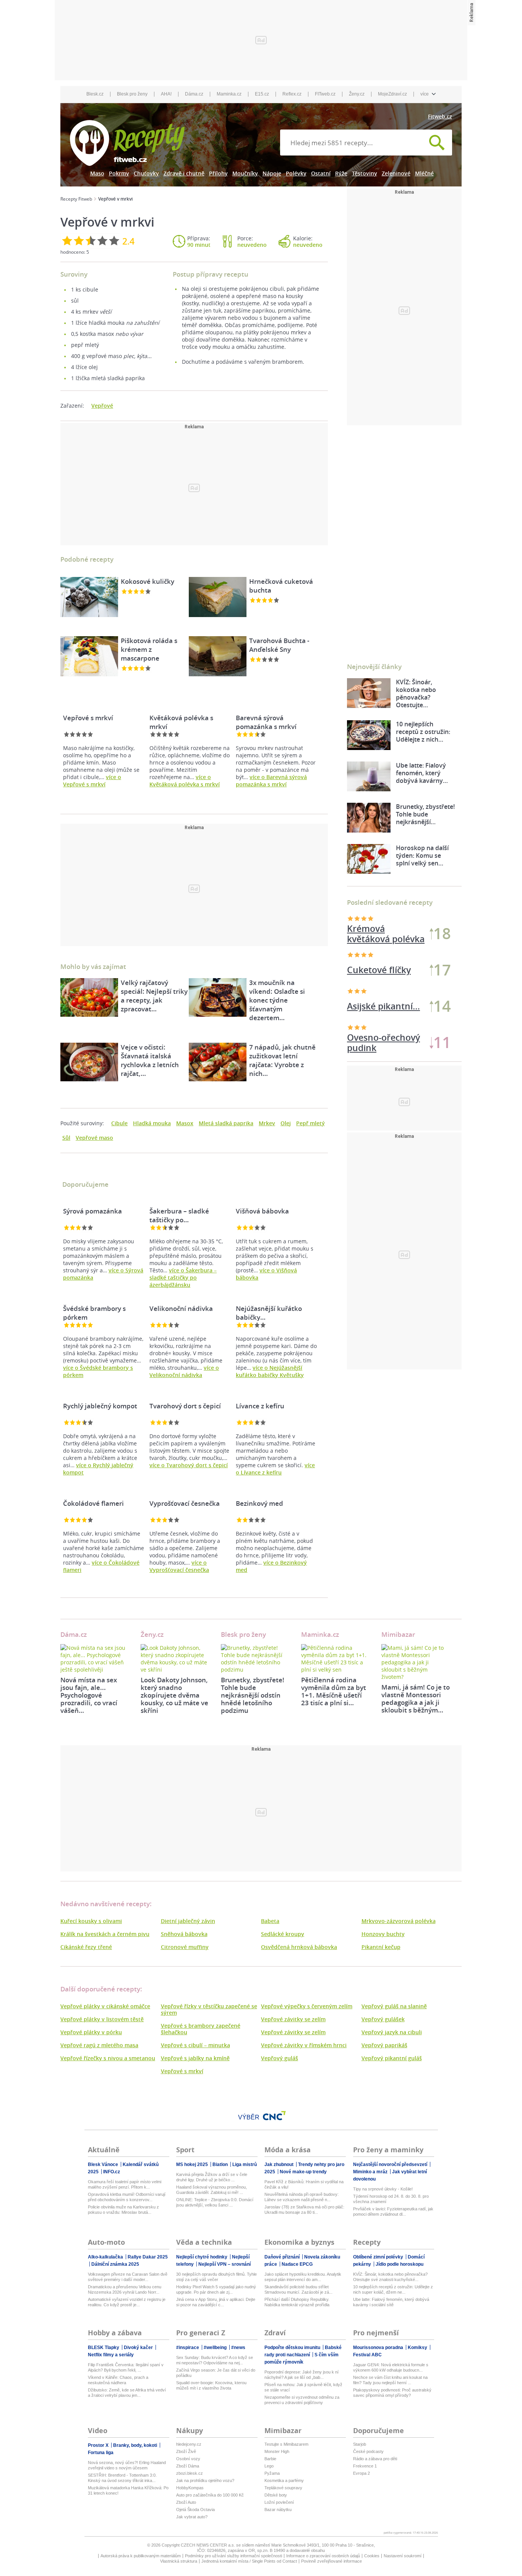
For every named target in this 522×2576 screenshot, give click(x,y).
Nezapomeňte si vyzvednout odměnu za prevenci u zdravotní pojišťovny (302, 2400)
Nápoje (272, 173)
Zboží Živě (186, 2451)
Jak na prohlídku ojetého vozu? (205, 2480)
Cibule (119, 1123)
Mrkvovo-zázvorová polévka (399, 1921)
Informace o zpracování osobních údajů (323, 2556)
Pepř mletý (310, 1123)
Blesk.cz (95, 94)
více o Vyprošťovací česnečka (179, 1566)
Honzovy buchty (383, 1934)
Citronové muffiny (185, 1947)
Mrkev (267, 1123)
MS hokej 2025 (193, 2164)
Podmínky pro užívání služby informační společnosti (233, 2556)
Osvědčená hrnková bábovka (299, 1947)
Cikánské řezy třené (86, 1947)
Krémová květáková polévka (386, 934)
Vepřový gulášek (383, 2019)
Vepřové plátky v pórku (91, 2032)
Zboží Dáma (188, 2466)
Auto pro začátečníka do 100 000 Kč (210, 2495)
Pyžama (272, 2473)
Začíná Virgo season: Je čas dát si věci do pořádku (216, 2373)
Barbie (270, 2459)
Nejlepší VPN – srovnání (225, 2264)
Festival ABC (367, 2355)
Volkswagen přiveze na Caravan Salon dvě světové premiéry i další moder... (128, 2277)
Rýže (341, 173)
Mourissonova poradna (379, 2348)
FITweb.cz (325, 94)
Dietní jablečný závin (188, 1921)
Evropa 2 (362, 2473)
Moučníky (245, 173)
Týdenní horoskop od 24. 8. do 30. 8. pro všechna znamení (391, 2199)
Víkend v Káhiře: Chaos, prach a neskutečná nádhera (118, 2380)
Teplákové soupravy (283, 2488)
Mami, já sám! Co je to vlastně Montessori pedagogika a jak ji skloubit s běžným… (416, 1699)
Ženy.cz (357, 94)
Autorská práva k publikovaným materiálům (141, 2556)
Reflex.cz (292, 94)
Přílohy (218, 173)
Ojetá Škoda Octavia (195, 2510)
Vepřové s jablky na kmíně (195, 2058)
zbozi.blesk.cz (190, 2473)
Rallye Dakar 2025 (148, 2257)
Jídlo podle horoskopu (400, 2264)
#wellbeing (216, 2348)
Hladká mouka (152, 1123)
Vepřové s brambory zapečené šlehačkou (201, 2029)
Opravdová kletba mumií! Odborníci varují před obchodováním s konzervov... (127, 2197)
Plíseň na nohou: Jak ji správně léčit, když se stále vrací (303, 2387)
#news (238, 2348)
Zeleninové (396, 173)
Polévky (296, 173)
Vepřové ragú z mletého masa (99, 2045)
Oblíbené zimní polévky (379, 2257)
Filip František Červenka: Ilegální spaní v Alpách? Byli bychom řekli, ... (126, 2367)
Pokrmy (119, 173)
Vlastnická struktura (179, 2561)
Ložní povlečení (279, 2502)
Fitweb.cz (440, 116)
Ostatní (321, 173)
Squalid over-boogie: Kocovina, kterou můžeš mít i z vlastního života (211, 2385)
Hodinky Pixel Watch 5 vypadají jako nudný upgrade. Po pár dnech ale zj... (216, 2289)
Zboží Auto (186, 2502)
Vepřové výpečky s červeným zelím (307, 2006)
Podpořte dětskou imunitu (293, 2348)
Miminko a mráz (371, 2172)
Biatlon (221, 2164)
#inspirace (188, 2348)
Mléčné (424, 173)
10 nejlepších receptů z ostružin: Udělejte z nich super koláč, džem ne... (393, 2289)
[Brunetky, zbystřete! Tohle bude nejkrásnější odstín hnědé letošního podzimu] (255, 1659)
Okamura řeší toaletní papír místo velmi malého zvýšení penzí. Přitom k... (125, 2184)
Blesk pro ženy (132, 94)
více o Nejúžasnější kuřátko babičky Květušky (270, 1371)
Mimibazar (398, 1634)
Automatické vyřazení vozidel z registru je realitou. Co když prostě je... (127, 2302)
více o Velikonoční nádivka (184, 1371)
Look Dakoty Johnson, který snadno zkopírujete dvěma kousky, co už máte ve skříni (174, 1695)
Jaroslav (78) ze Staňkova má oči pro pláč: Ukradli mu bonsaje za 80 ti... (304, 2210)
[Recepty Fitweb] (127, 142)
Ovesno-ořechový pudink (383, 1043)
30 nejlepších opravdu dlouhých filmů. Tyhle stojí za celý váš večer (216, 2277)
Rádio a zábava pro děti (375, 2459)
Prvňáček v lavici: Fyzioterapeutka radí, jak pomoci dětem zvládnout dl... (393, 2211)
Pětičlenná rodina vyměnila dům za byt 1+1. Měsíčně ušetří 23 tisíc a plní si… (334, 1691)
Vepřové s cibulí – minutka (195, 2045)
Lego (269, 2466)
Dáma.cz (194, 94)
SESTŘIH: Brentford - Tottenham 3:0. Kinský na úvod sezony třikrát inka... (122, 2478)
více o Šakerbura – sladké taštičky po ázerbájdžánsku (183, 1277)
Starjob (360, 2444)
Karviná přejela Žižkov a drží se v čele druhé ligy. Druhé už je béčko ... (212, 2177)
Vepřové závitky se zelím (293, 2019)
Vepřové (102, 406)
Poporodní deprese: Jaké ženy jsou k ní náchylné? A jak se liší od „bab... (302, 2375)
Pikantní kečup (381, 1947)
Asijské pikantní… (383, 1006)
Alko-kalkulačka (106, 2257)
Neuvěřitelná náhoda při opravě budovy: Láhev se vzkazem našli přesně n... (302, 2197)
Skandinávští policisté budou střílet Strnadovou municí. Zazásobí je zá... (298, 2289)
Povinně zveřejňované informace (332, 2561)
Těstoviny (365, 173)
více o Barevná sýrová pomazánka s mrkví (271, 781)
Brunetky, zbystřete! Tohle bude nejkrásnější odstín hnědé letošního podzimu (253, 1695)
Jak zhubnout (280, 2164)
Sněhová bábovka (184, 1934)
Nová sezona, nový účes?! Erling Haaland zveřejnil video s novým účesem (127, 2465)
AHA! (166, 94)
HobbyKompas (190, 2488)
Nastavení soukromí (403, 2556)
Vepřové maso (94, 1138)
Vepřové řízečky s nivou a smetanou (108, 2058)
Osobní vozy (188, 2459)
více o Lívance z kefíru (275, 1469)
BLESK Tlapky (104, 2348)
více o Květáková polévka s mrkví (185, 781)
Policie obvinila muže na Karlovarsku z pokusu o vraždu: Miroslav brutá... (123, 2210)
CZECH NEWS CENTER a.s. (208, 2545)
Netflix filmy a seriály (111, 2355)
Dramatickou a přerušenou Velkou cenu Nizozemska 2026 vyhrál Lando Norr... (125, 2289)
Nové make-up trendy (303, 2172)
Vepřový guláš (280, 2058)
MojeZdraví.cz (392, 94)
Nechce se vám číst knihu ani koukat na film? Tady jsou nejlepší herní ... (390, 2380)
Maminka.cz (229, 94)
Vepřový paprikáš (384, 2045)
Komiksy (418, 2348)
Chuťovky (146, 173)
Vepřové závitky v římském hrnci (304, 2045)
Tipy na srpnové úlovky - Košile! (383, 2189)
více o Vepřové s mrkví (92, 781)
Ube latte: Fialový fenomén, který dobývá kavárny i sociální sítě (391, 2302)
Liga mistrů (245, 2164)
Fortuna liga (101, 2453)
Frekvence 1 (365, 2466)
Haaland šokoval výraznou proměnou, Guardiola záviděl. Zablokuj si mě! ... (212, 2190)
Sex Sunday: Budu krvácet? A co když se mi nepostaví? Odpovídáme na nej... (215, 2360)
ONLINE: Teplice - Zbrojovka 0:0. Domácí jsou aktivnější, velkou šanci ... (215, 2202)
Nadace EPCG (297, 2264)
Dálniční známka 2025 (115, 2264)
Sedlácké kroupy (283, 1934)
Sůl (66, 1138)
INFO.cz (112, 2172)
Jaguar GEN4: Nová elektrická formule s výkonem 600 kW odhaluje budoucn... (391, 2367)
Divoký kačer (139, 2348)
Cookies (372, 2556)
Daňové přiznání (283, 2257)
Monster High (277, 2451)
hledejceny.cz (189, 2444)
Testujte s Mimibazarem (286, 2444)
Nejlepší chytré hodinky (202, 2257)
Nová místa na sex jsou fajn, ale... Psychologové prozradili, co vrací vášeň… (89, 1695)
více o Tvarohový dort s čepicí (189, 1465)
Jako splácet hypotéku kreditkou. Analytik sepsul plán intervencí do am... (303, 2277)
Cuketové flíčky (379, 970)
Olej (286, 1123)
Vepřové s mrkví (182, 2071)
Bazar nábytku (278, 2510)
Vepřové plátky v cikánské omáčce (105, 2006)
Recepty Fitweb (76, 199)
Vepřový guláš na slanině (394, 2006)
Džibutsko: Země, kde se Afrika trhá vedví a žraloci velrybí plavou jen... (127, 2393)
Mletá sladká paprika (226, 1123)
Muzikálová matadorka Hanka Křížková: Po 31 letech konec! (128, 2490)
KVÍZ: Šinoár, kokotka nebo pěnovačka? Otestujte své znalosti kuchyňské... (390, 2277)
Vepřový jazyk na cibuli (392, 2032)
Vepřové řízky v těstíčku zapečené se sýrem (209, 2009)
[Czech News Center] (274, 2116)
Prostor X (99, 2445)
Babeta (270, 1921)
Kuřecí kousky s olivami (91, 1921)
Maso (97, 173)
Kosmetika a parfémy (284, 2480)
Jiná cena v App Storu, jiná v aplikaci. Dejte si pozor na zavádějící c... (216, 2302)
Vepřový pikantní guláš (392, 2058)
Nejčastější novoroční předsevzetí (391, 2164)
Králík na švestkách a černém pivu (105, 1934)
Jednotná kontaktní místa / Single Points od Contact (249, 2561)
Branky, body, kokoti (136, 2445)
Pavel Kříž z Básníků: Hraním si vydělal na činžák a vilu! (304, 2184)
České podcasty (368, 2451)
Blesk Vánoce (104, 2164)
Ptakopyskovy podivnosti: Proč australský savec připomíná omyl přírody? (392, 2393)
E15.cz (262, 94)
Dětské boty (276, 2495)
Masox (185, 1123)
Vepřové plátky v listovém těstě (102, 2019)
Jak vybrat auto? (192, 2517)
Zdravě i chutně (184, 173)
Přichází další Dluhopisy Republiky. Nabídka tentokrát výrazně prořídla (297, 2302)
